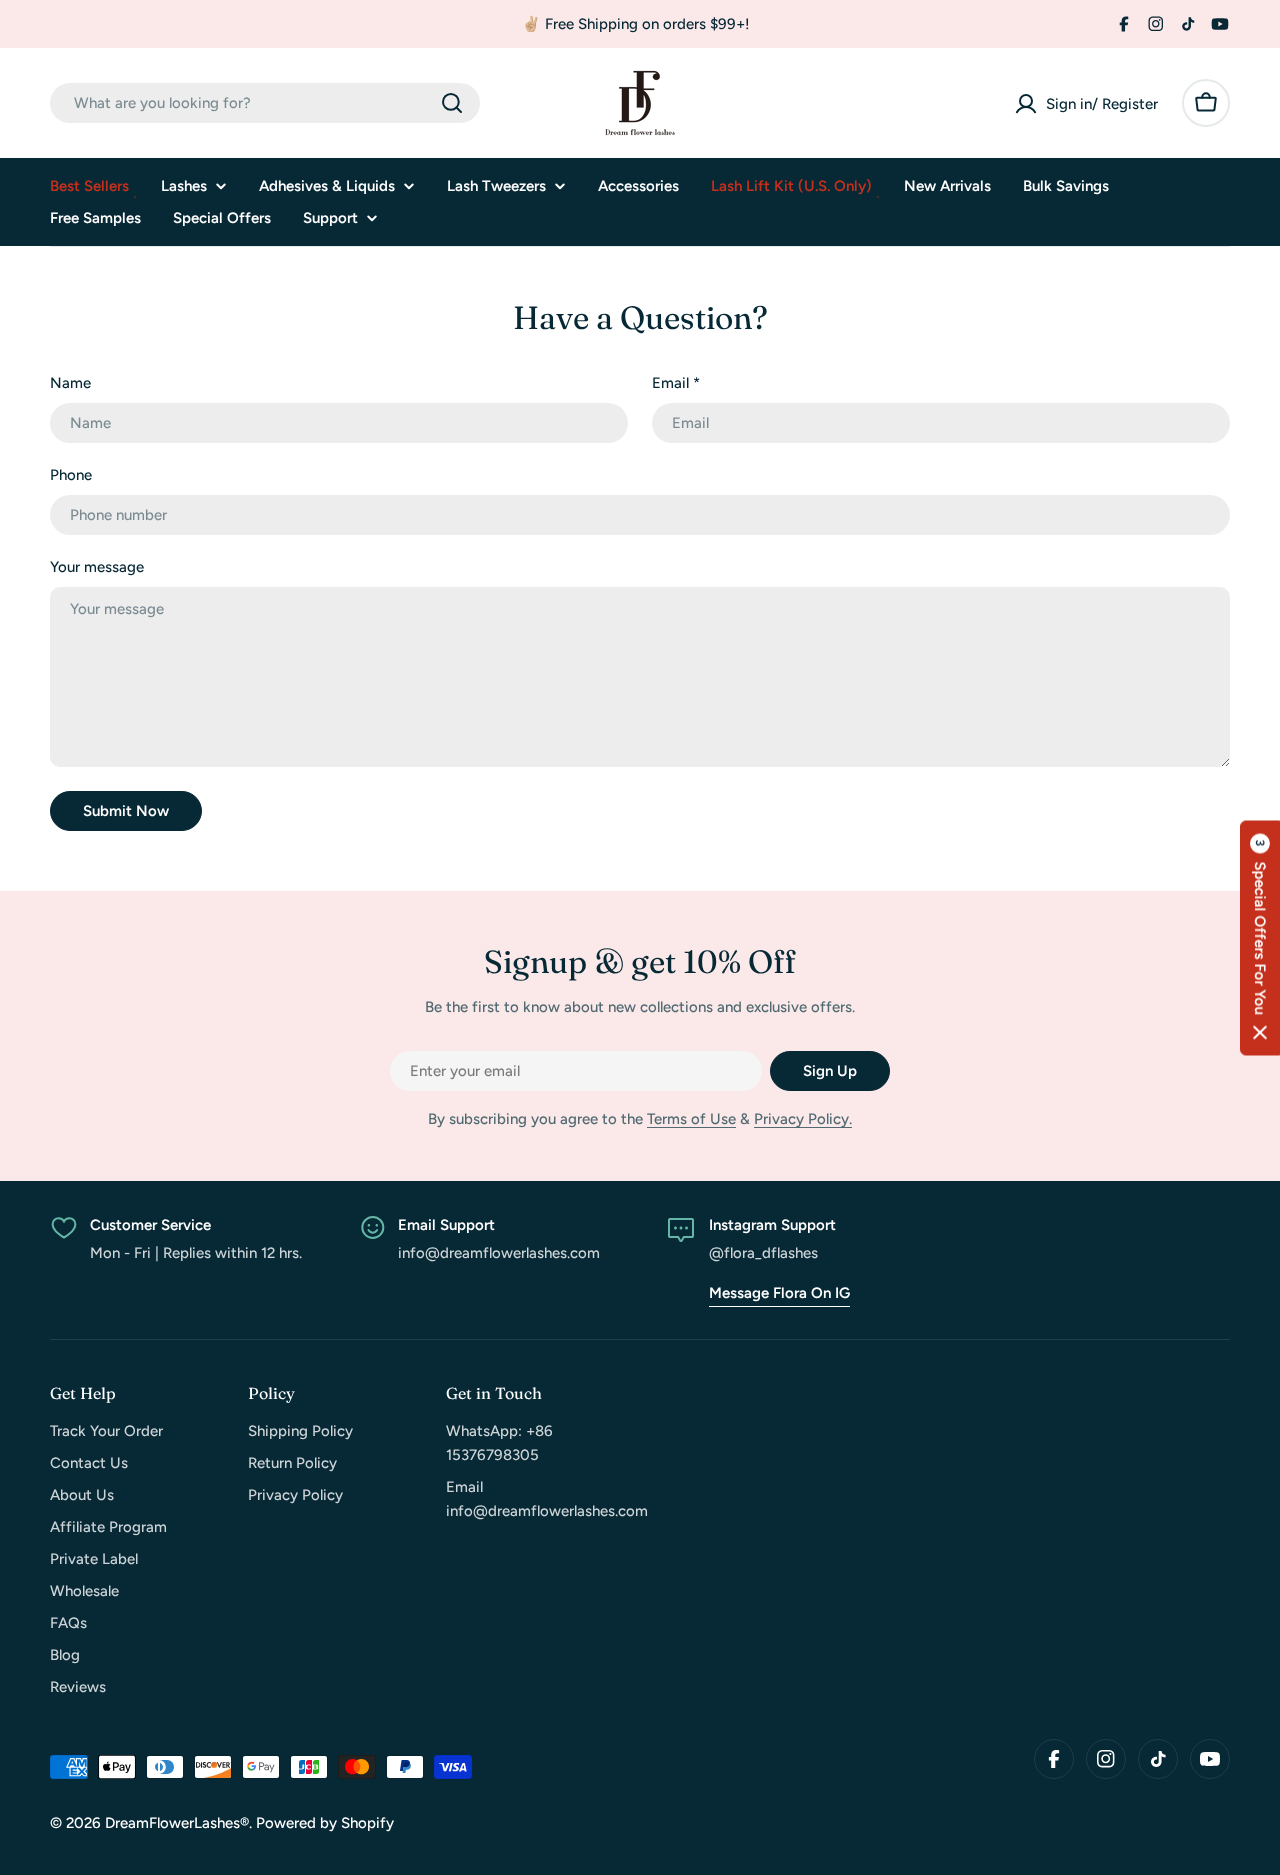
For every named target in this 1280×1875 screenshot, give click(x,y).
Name (70, 383)
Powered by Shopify (325, 1823)
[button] (1260, 937)
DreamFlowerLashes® (177, 1823)
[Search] (452, 103)
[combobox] (265, 103)
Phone (71, 475)
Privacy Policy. (803, 1119)
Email (676, 383)
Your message (97, 567)
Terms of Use (691, 1119)
